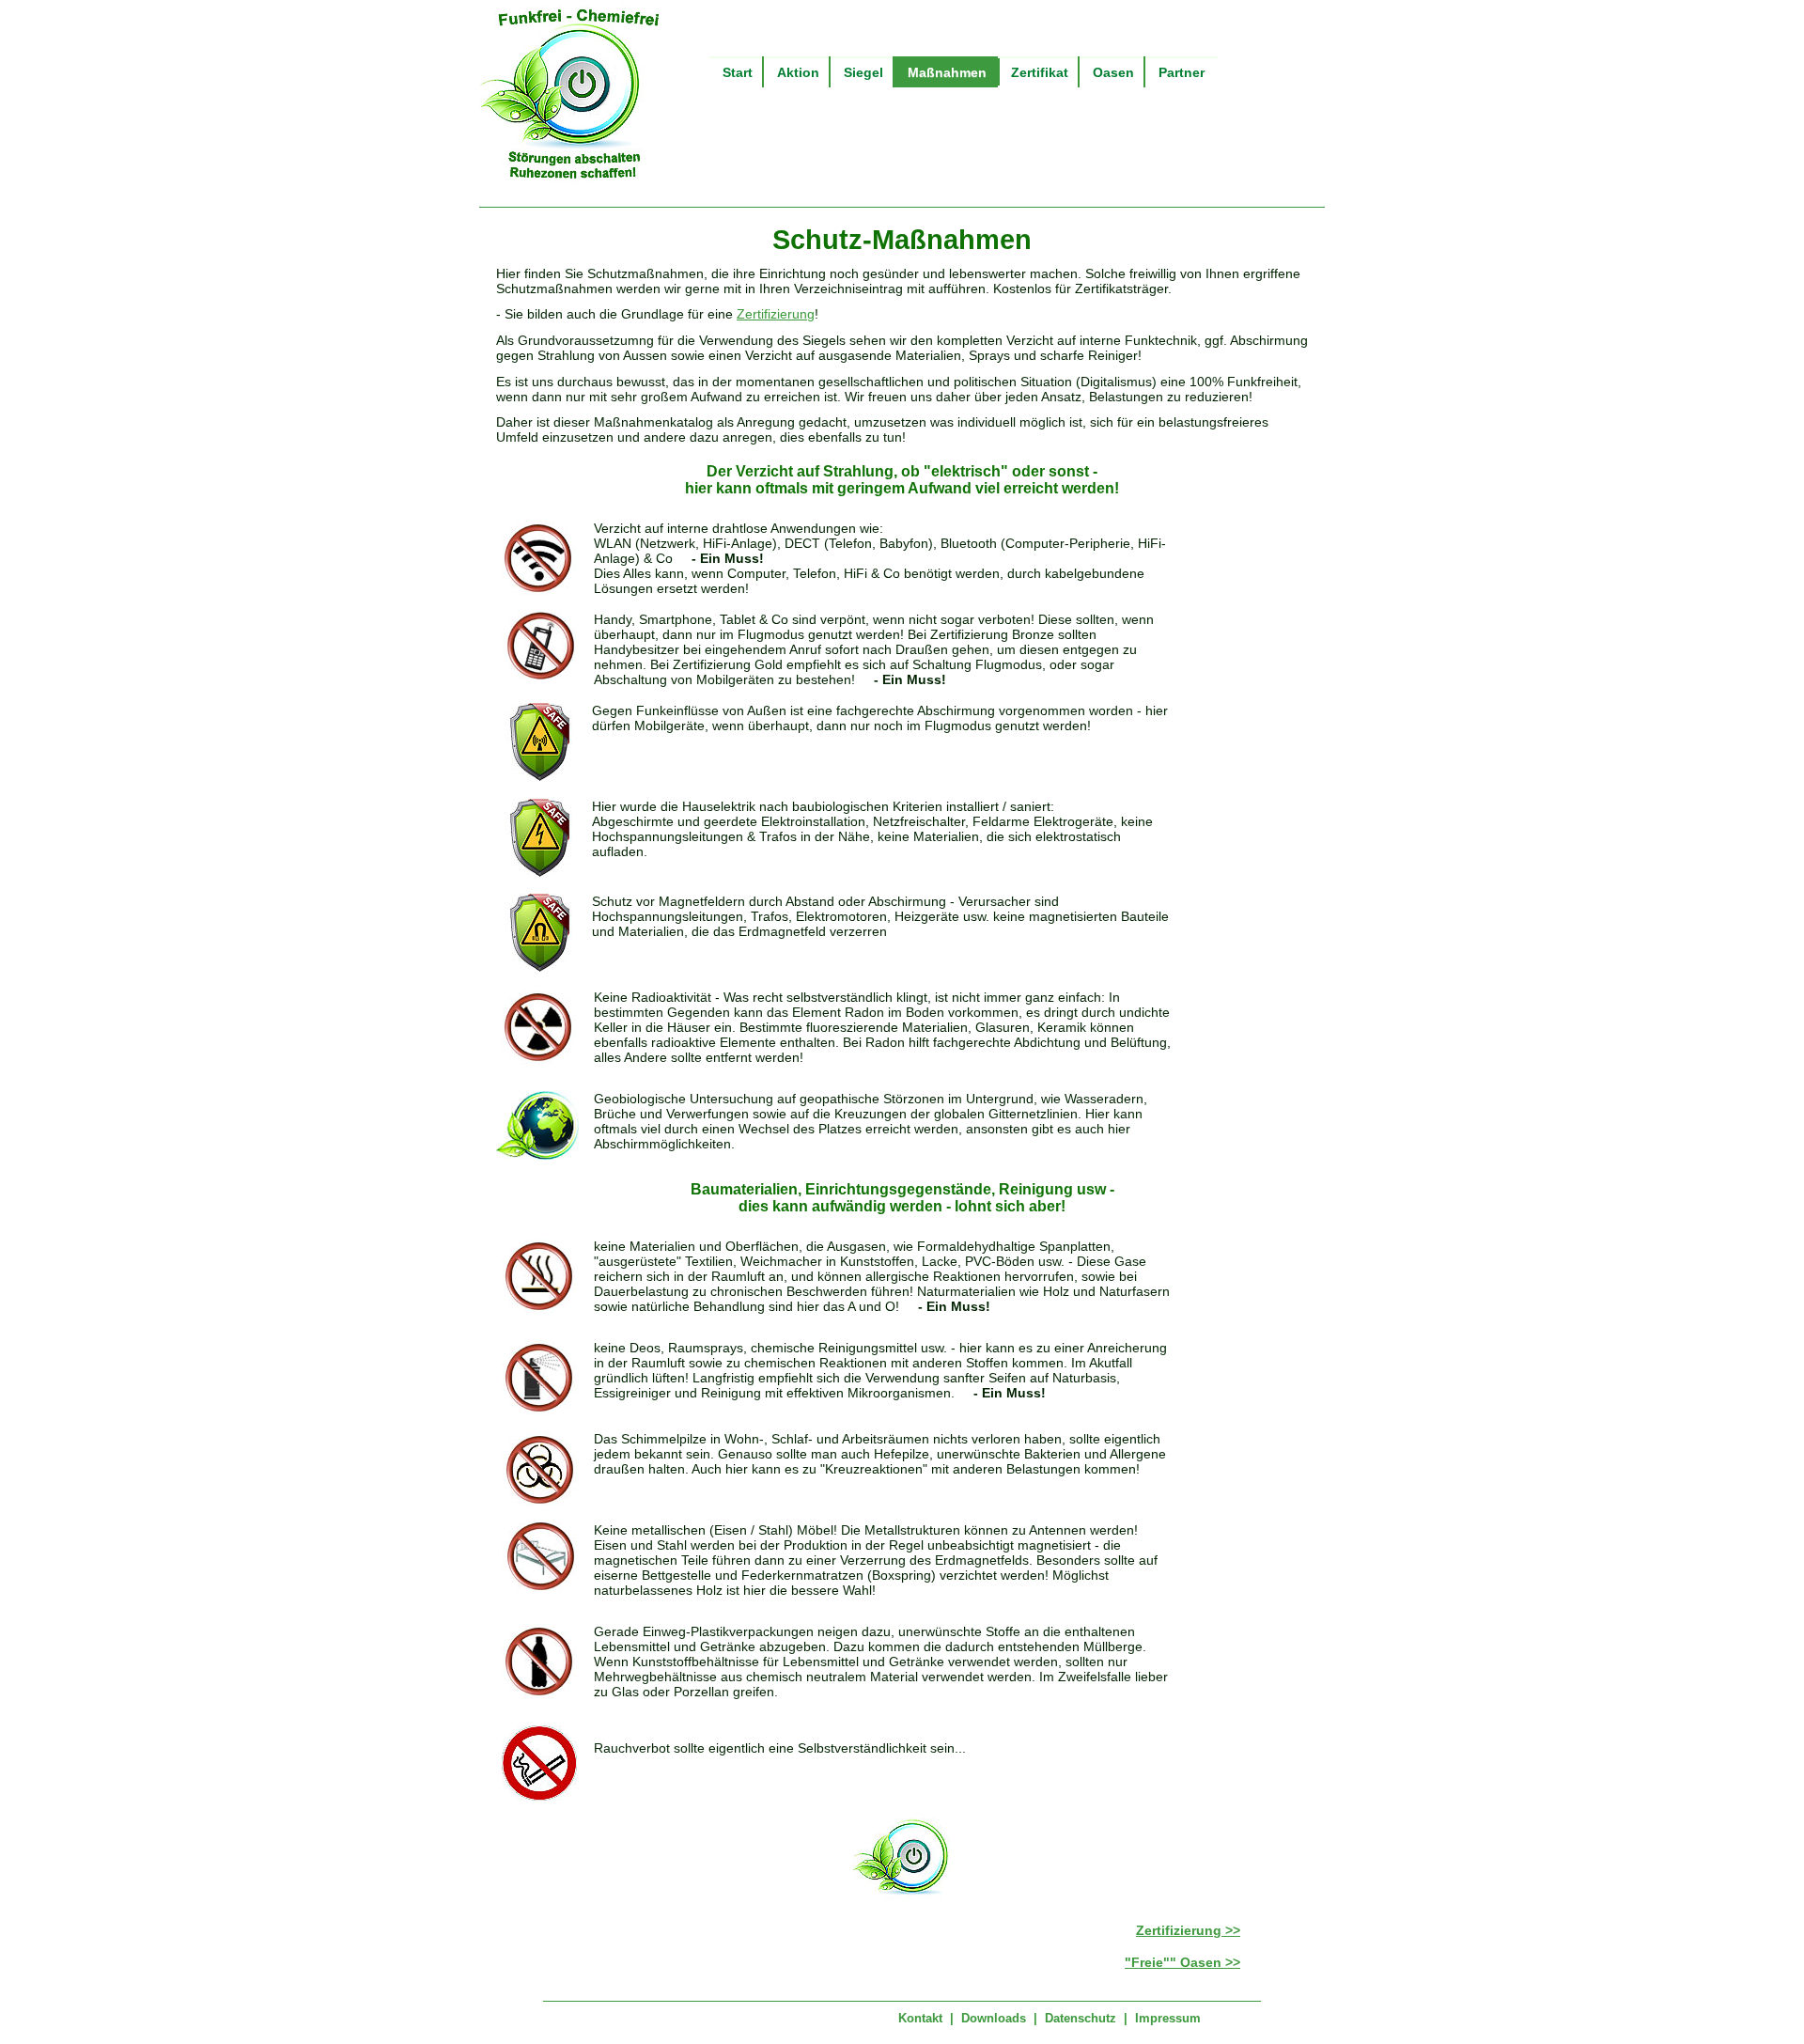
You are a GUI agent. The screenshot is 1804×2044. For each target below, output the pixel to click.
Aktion (798, 72)
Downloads (994, 2018)
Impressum (1168, 2018)
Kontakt (920, 2018)
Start (738, 72)
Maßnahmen (947, 72)
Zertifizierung (776, 314)
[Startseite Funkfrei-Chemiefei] (573, 181)
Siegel (863, 72)
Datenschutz (1081, 2018)
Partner (1182, 72)
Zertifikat (1040, 72)
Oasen (1113, 72)
